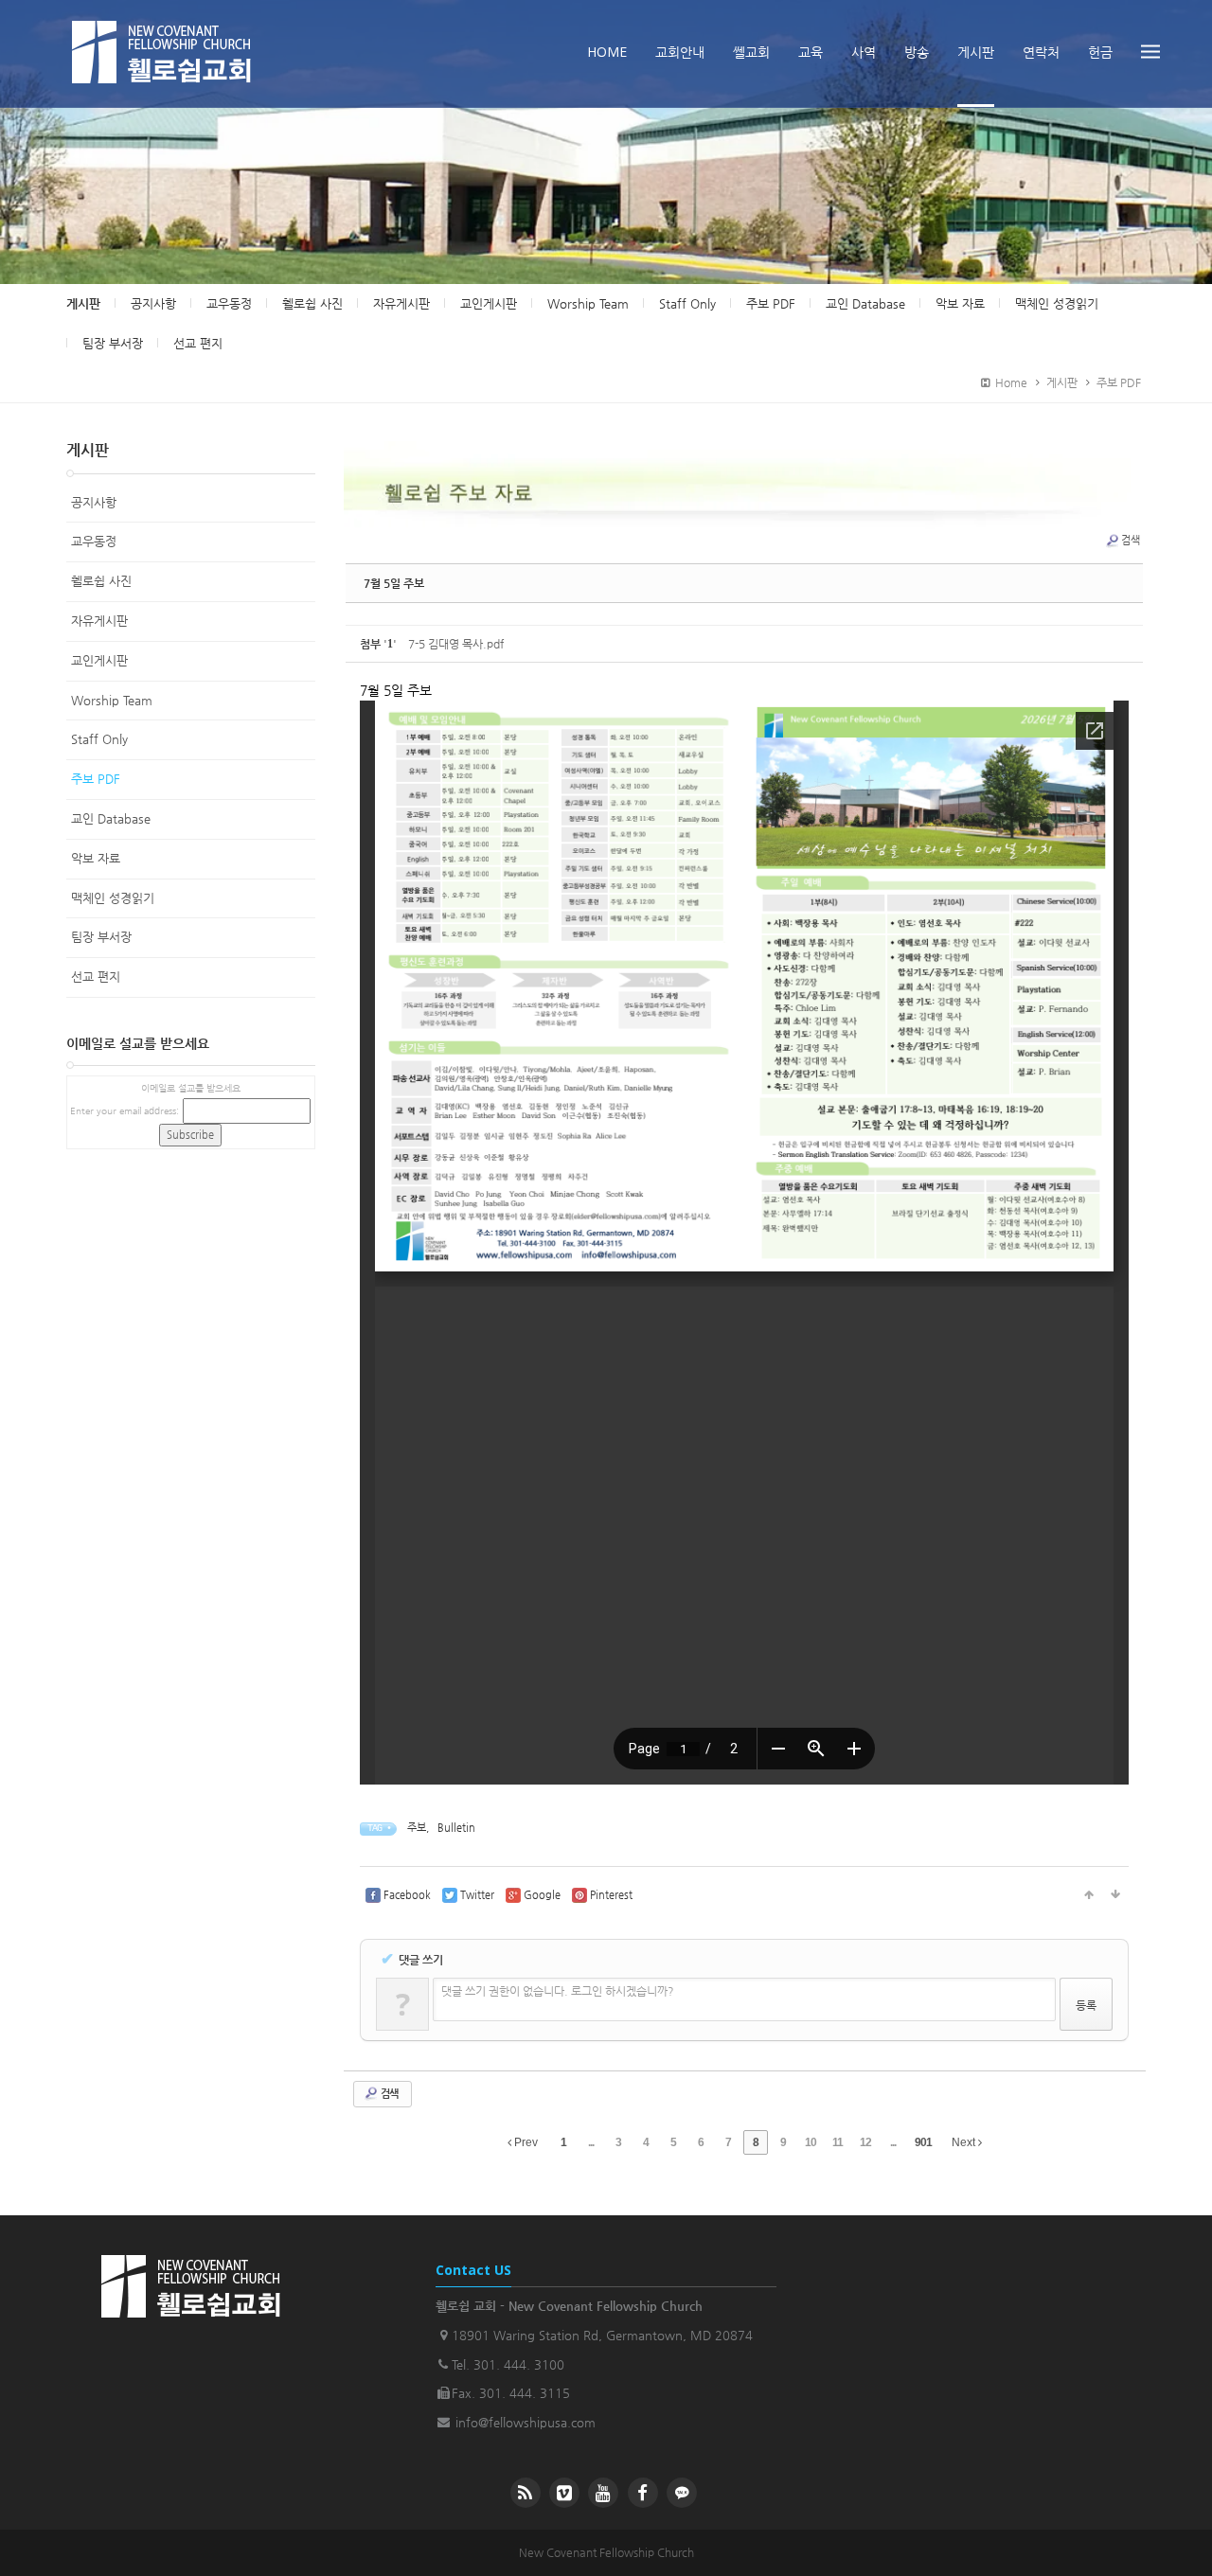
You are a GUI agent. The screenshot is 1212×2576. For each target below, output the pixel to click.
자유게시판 (99, 621)
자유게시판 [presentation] (401, 303)
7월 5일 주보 (394, 583)
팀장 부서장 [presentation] (113, 343)
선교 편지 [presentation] (198, 343)
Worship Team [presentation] (588, 303)
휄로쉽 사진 (101, 581)
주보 (417, 1828)
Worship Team (112, 700)
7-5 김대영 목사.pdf (456, 644)
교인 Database (111, 818)
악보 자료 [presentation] (960, 303)
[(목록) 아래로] (1115, 1895)
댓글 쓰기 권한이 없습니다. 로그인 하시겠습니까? (558, 1991)
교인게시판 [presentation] (489, 303)
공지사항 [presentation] (153, 303)
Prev (525, 2142)
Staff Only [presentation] (687, 303)
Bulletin (456, 1828)
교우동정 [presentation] (229, 303)
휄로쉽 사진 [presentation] (312, 303)
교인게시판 (99, 660)
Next (965, 2142)
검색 (1131, 540)
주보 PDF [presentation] (771, 303)
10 (811, 2142)
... (591, 2142)
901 (923, 2142)
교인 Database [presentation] (865, 303)
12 (865, 2142)
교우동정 (94, 541)
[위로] (1089, 1895)
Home (1008, 382)
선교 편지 (96, 977)
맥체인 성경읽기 (113, 898)
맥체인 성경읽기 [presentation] (1057, 303)
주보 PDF (1119, 382)
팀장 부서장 (101, 937)
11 (838, 2142)
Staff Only (99, 739)
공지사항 (94, 502)
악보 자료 (96, 858)
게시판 (83, 303)
